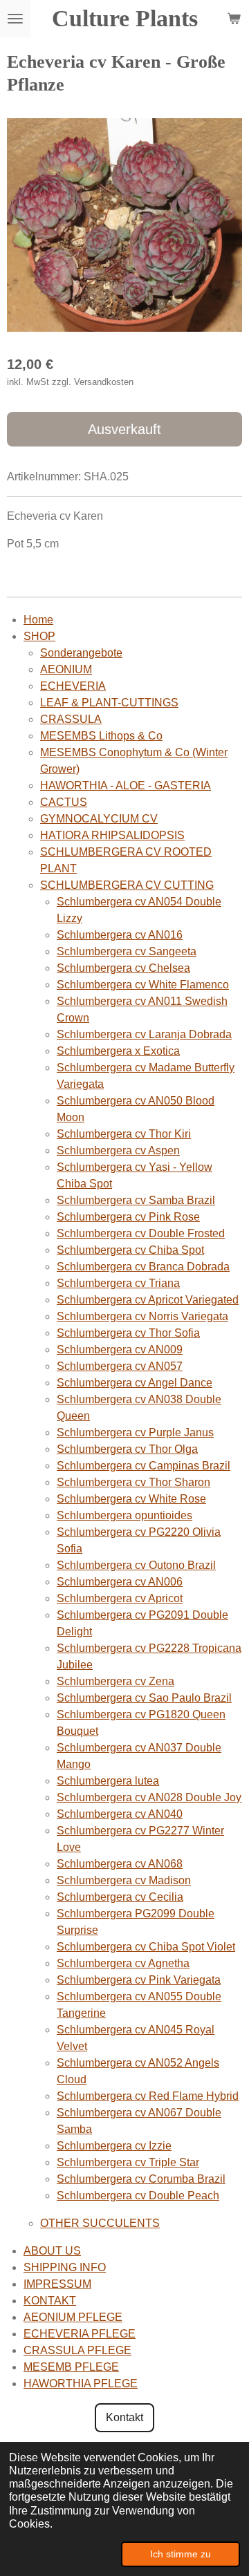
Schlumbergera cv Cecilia (120, 1897)
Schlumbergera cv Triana (118, 1283)
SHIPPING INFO (65, 2267)
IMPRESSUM (57, 2284)
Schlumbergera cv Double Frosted (141, 1233)
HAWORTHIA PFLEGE (81, 2384)
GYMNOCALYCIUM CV (99, 819)
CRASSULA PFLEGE (77, 2350)
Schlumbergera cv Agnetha (123, 1963)
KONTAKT (50, 2301)
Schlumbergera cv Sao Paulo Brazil (144, 1698)
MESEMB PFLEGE (71, 2367)
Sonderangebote (81, 653)
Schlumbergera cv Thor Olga (127, 1449)
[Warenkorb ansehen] (234, 19)
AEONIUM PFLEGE (73, 2317)
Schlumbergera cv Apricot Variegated (148, 1300)
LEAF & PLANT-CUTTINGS (109, 703)
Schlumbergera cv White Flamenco (143, 985)
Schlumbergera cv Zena (116, 1681)
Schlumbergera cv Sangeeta (127, 951)
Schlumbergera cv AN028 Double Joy (149, 1797)
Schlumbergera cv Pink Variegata (139, 1980)
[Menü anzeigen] (15, 19)
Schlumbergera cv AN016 (120, 935)
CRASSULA (71, 719)
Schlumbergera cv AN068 (120, 1864)
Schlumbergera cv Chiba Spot (130, 1250)
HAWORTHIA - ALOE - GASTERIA (126, 786)
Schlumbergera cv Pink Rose (128, 1217)
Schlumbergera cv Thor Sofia (128, 1333)
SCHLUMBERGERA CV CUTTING (127, 885)
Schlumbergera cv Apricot (120, 1598)
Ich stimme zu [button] (181, 2554)
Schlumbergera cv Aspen (118, 1150)
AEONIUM (66, 669)
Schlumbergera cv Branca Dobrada (143, 1267)
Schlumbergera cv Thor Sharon (133, 1482)
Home (38, 620)
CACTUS (64, 802)
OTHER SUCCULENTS (100, 2223)
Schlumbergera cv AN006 (120, 1582)
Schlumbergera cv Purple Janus (135, 1432)
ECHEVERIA (73, 686)
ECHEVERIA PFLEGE (80, 2334)
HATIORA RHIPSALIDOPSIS (112, 835)
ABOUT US (52, 2251)
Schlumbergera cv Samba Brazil (136, 1200)
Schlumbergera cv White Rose (131, 1499)
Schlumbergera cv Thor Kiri (124, 1134)
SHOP (39, 636)
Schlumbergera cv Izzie (114, 2146)
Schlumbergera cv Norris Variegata (142, 1316)
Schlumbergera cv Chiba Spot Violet (146, 1947)
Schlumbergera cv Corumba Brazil (141, 2179)
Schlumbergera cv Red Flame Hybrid (148, 2096)
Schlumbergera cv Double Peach (138, 2196)
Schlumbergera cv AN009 (120, 1350)
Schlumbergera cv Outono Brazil (136, 1565)
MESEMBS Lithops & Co (101, 736)
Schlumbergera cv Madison (124, 1880)
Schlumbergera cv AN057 (120, 1366)
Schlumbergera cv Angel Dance (135, 1383)
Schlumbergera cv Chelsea (123, 968)
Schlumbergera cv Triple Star (128, 2162)
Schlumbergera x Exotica (118, 1051)
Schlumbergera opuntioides (124, 1515)
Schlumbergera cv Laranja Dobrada (144, 1034)
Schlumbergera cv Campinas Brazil (144, 1466)
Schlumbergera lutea (108, 1781)
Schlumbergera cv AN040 (120, 1814)
